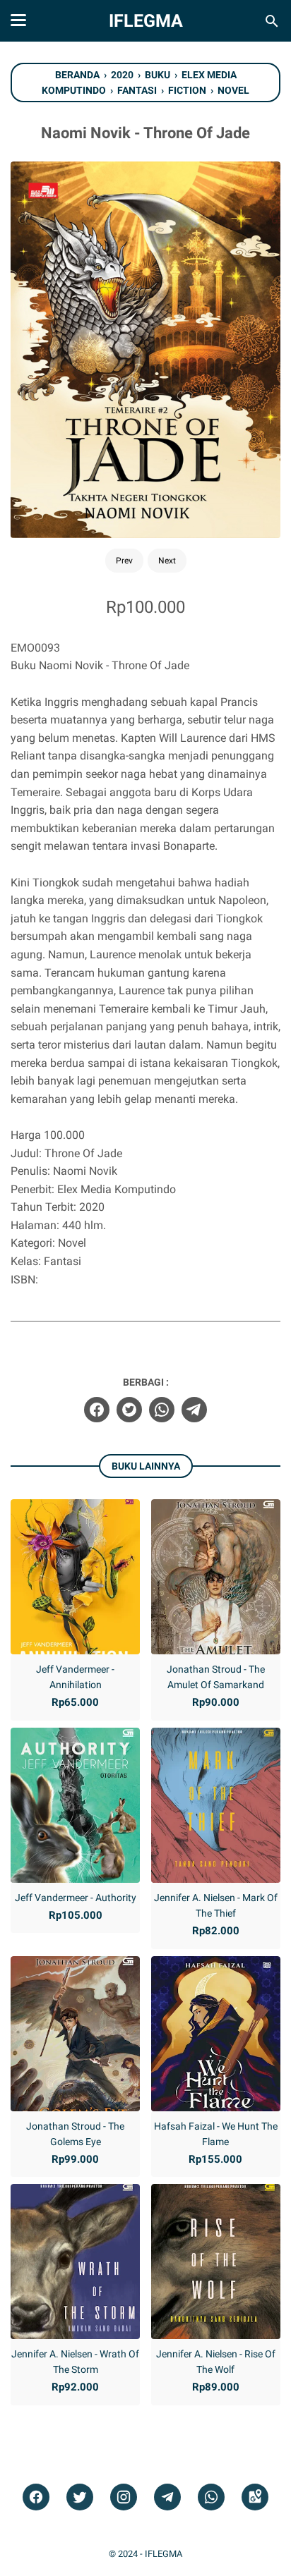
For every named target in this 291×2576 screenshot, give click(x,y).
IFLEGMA (146, 21)
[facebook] (97, 1410)
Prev (124, 561)
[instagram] (124, 2497)
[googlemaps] (255, 2497)
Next (167, 561)
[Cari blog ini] (272, 21)
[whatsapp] (162, 1410)
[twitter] (129, 1410)
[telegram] (194, 1410)
